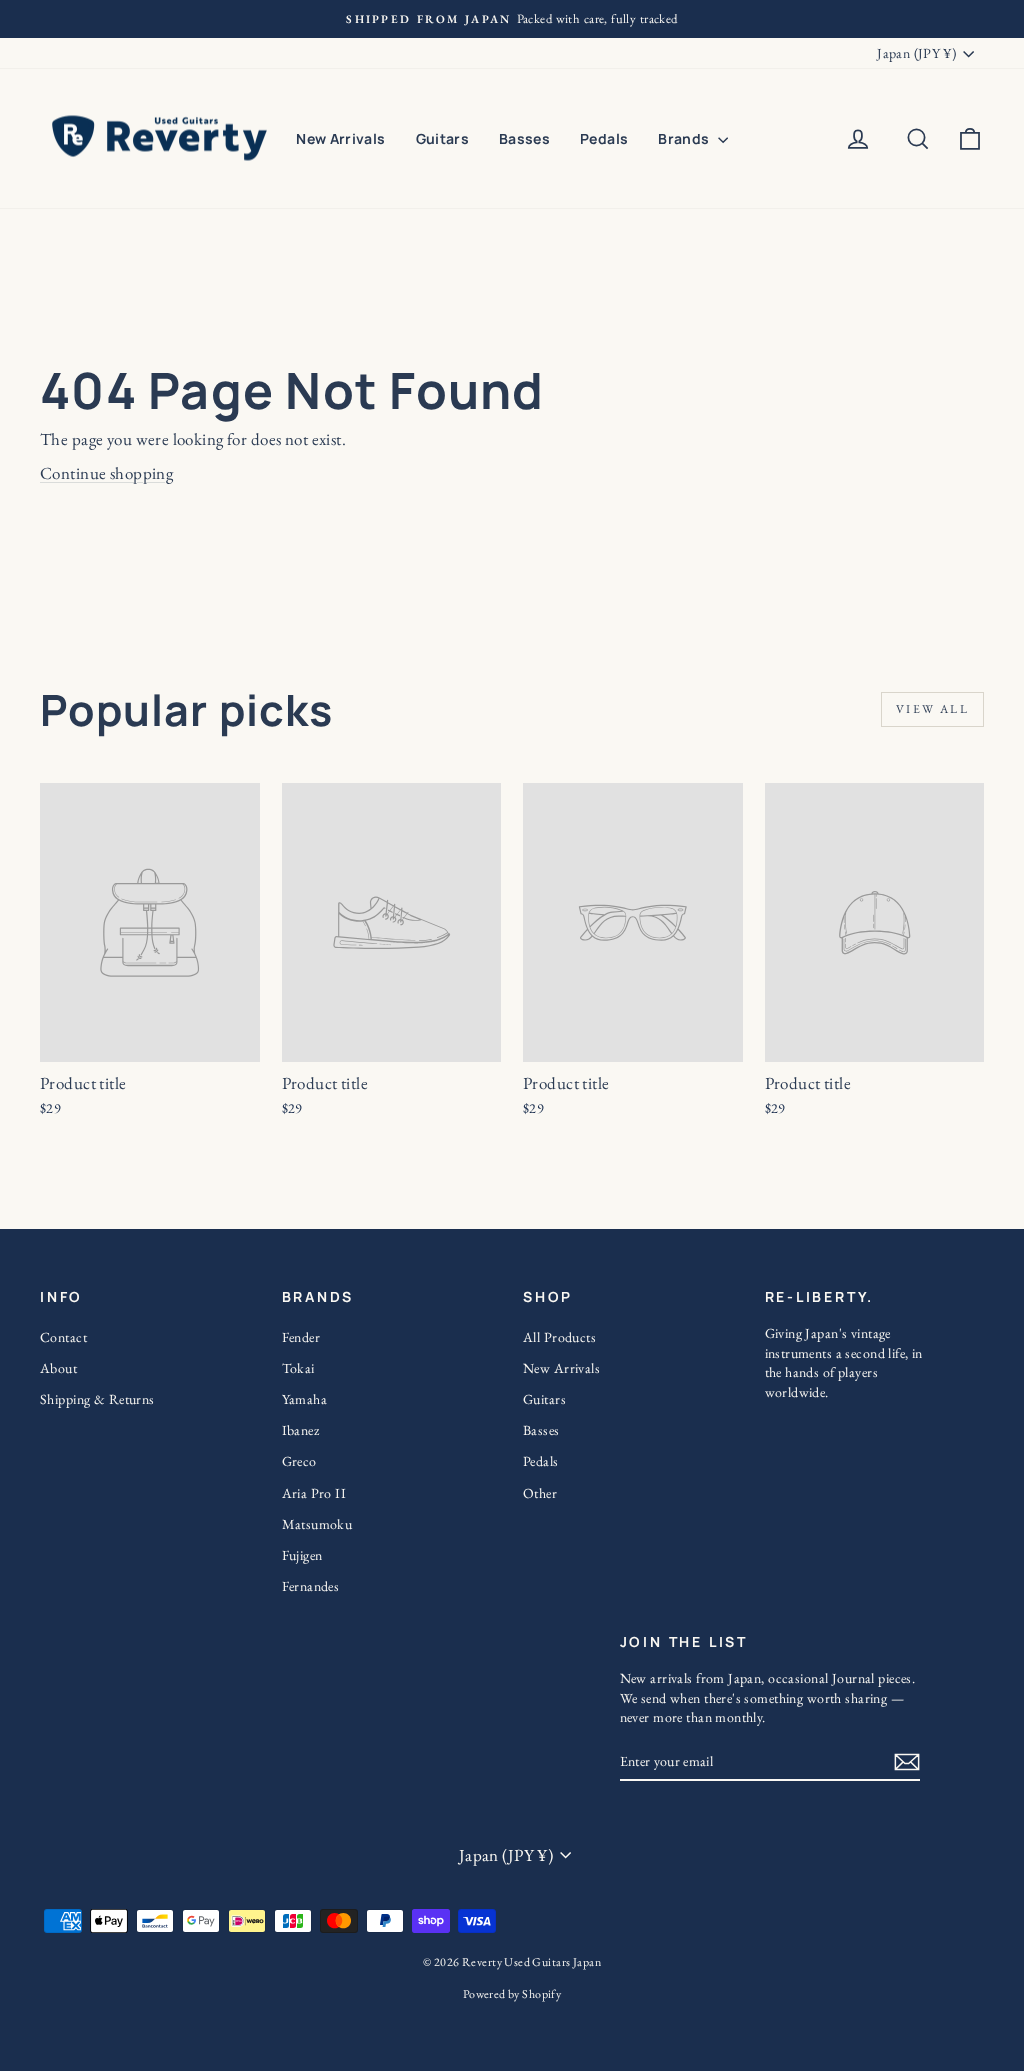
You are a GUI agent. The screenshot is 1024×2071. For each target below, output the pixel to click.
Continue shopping (106, 473)
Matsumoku (317, 1524)
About (58, 1368)
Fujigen (302, 1555)
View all (932, 709)
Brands (685, 138)
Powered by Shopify (512, 1994)
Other (540, 1493)
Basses (524, 138)
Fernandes (311, 1586)
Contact (63, 1337)
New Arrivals (340, 138)
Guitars (442, 138)
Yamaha (305, 1399)
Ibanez (301, 1430)
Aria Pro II (314, 1493)
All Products (559, 1337)
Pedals (604, 138)
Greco (299, 1461)
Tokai (298, 1368)
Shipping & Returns (97, 1399)
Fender (301, 1337)
